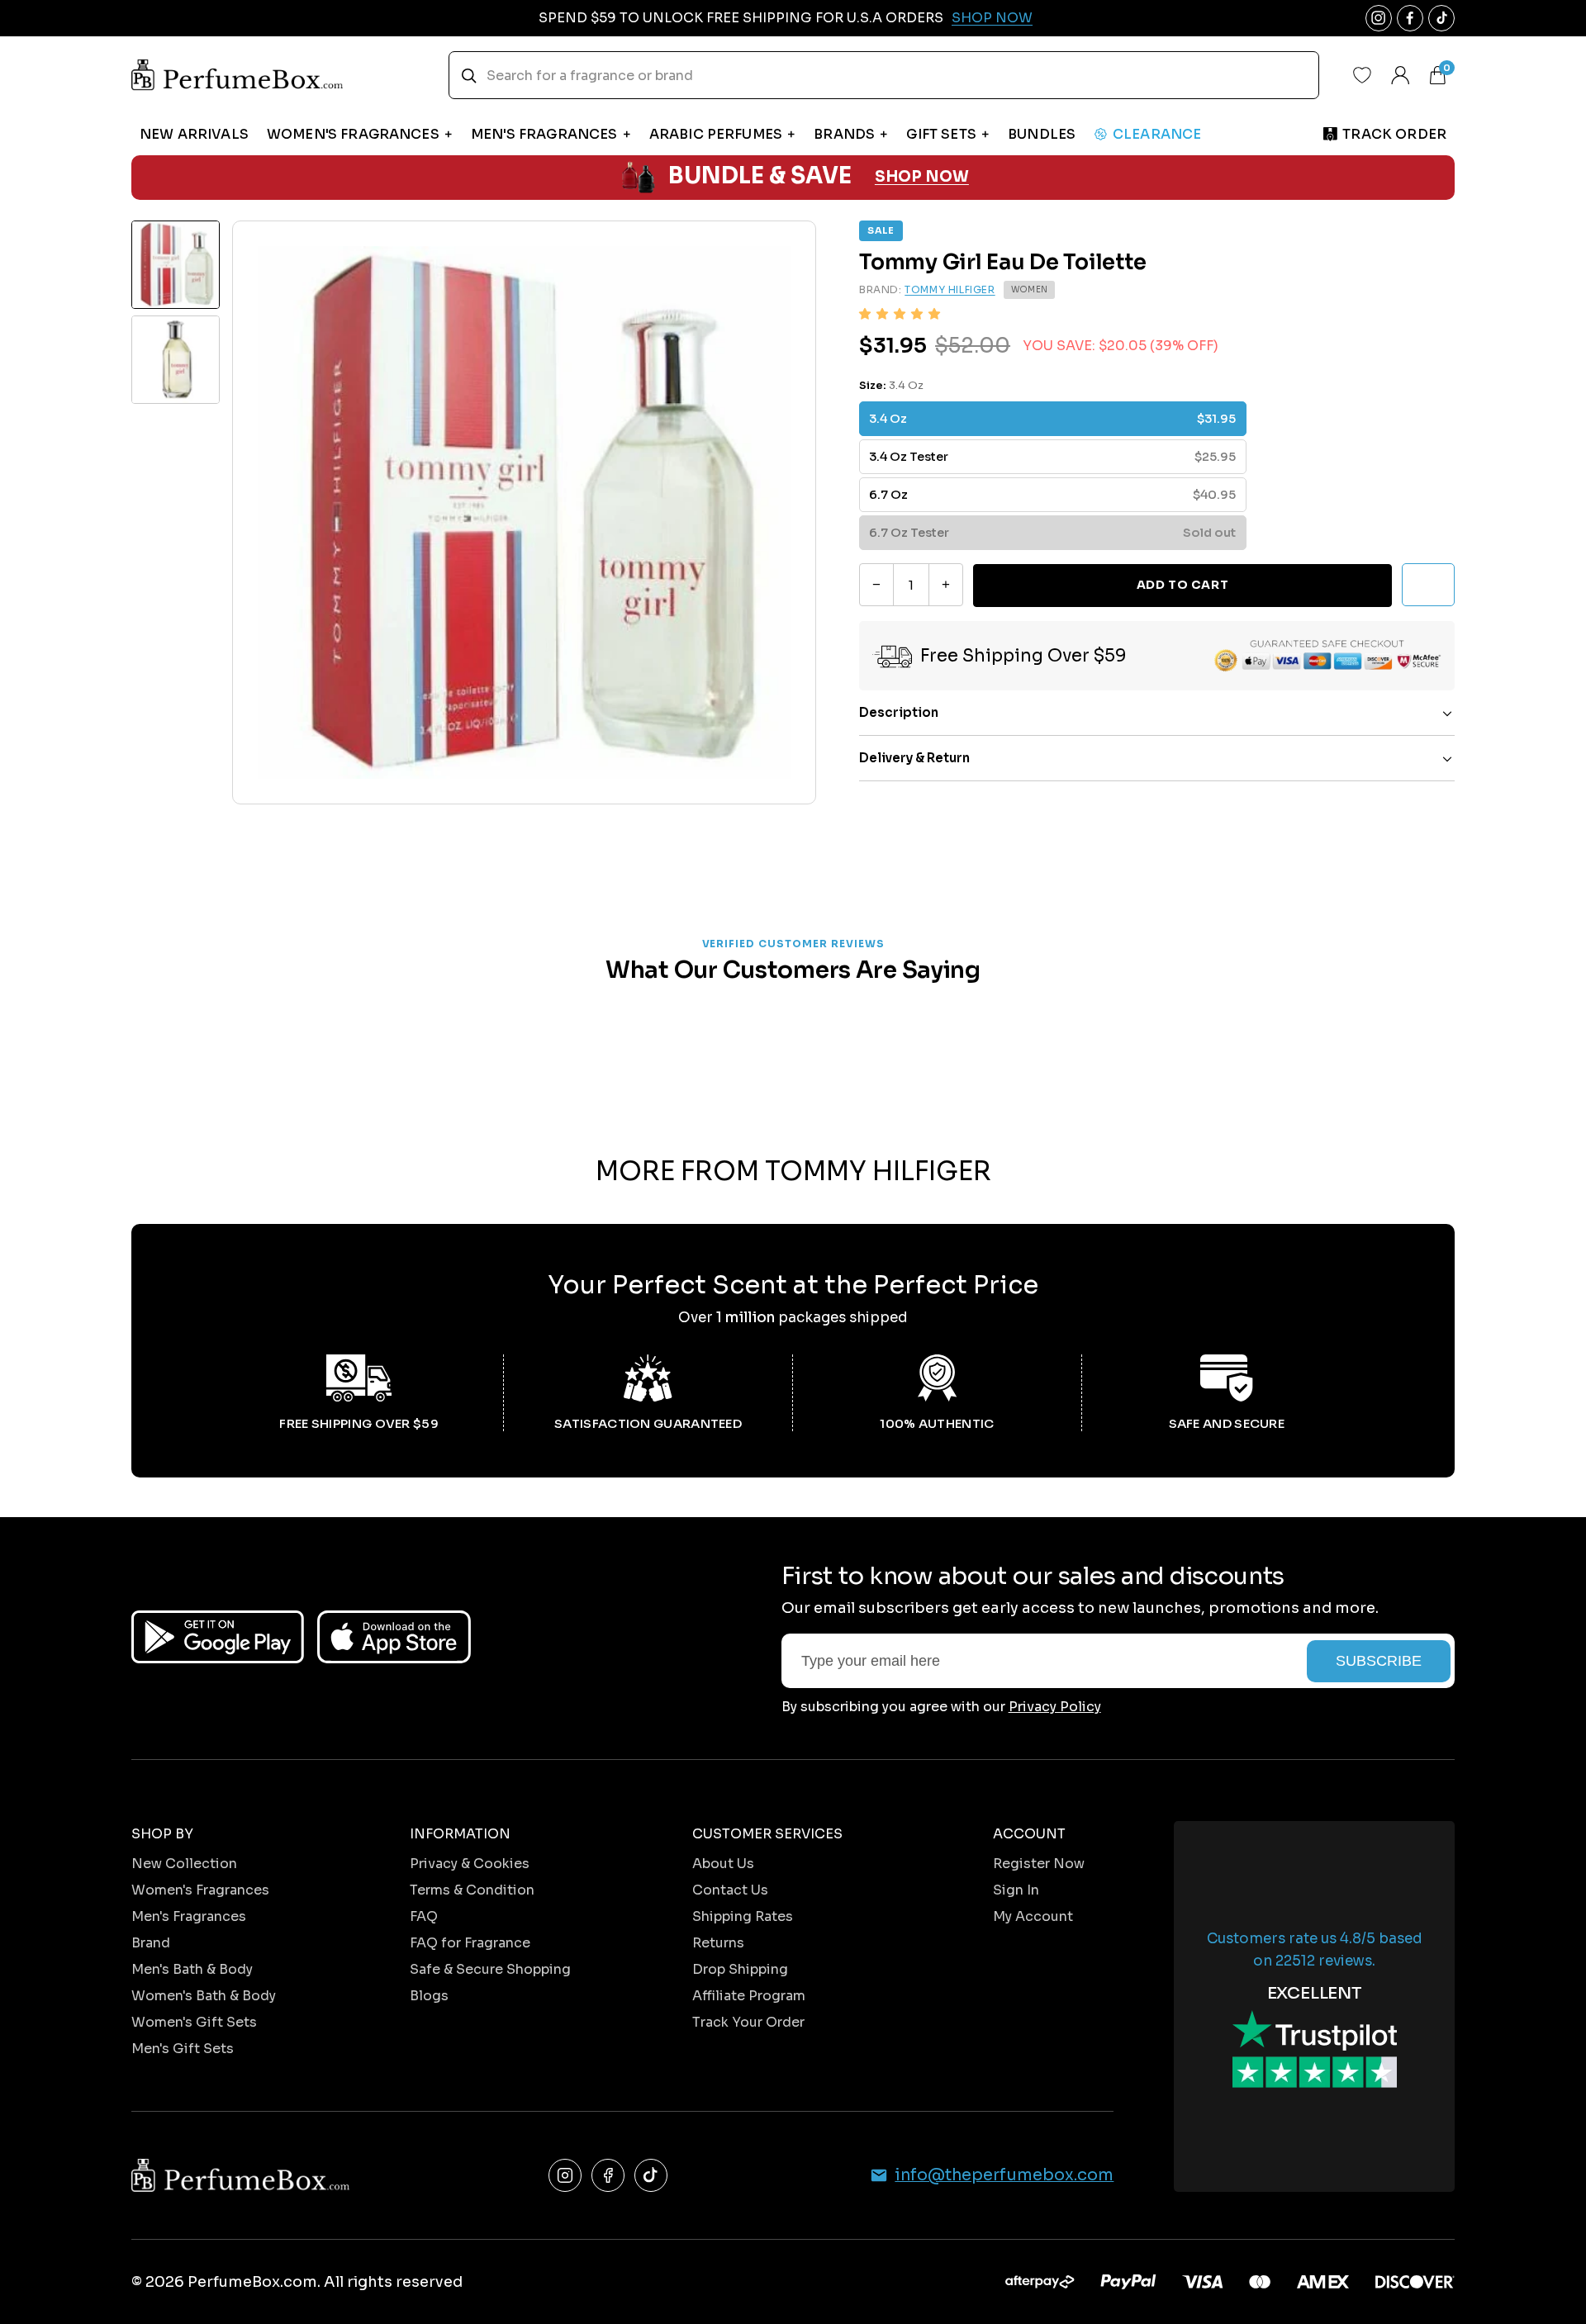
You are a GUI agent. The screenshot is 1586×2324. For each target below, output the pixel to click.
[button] (900, 314)
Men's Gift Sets (183, 2049)
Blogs (429, 1996)
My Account (1033, 1916)
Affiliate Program (749, 1996)
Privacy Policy (1055, 1707)
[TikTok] (651, 2175)
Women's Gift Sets (194, 2022)
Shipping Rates (743, 1916)
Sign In (1016, 1890)
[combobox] (884, 75)
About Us (723, 1864)
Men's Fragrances (189, 1916)
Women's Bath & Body (204, 1996)
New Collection (184, 1864)
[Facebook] (608, 2175)
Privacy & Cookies (470, 1864)
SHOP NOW (922, 177)
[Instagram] (565, 2175)
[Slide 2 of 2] (176, 360)
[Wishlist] (1362, 75)
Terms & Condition (472, 1890)
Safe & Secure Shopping (490, 1969)
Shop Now (992, 18)
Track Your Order (748, 2022)
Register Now (1039, 1864)
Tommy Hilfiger (950, 290)
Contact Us (730, 1890)
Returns (718, 1943)
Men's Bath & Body (192, 1969)
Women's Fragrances (200, 1890)
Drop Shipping (740, 1969)
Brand (151, 1943)
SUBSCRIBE (1379, 1661)
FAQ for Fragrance (470, 1943)
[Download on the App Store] (394, 1637)
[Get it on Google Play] (218, 1637)
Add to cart (1182, 585)
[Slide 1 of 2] (176, 265)
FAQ (424, 1916)
